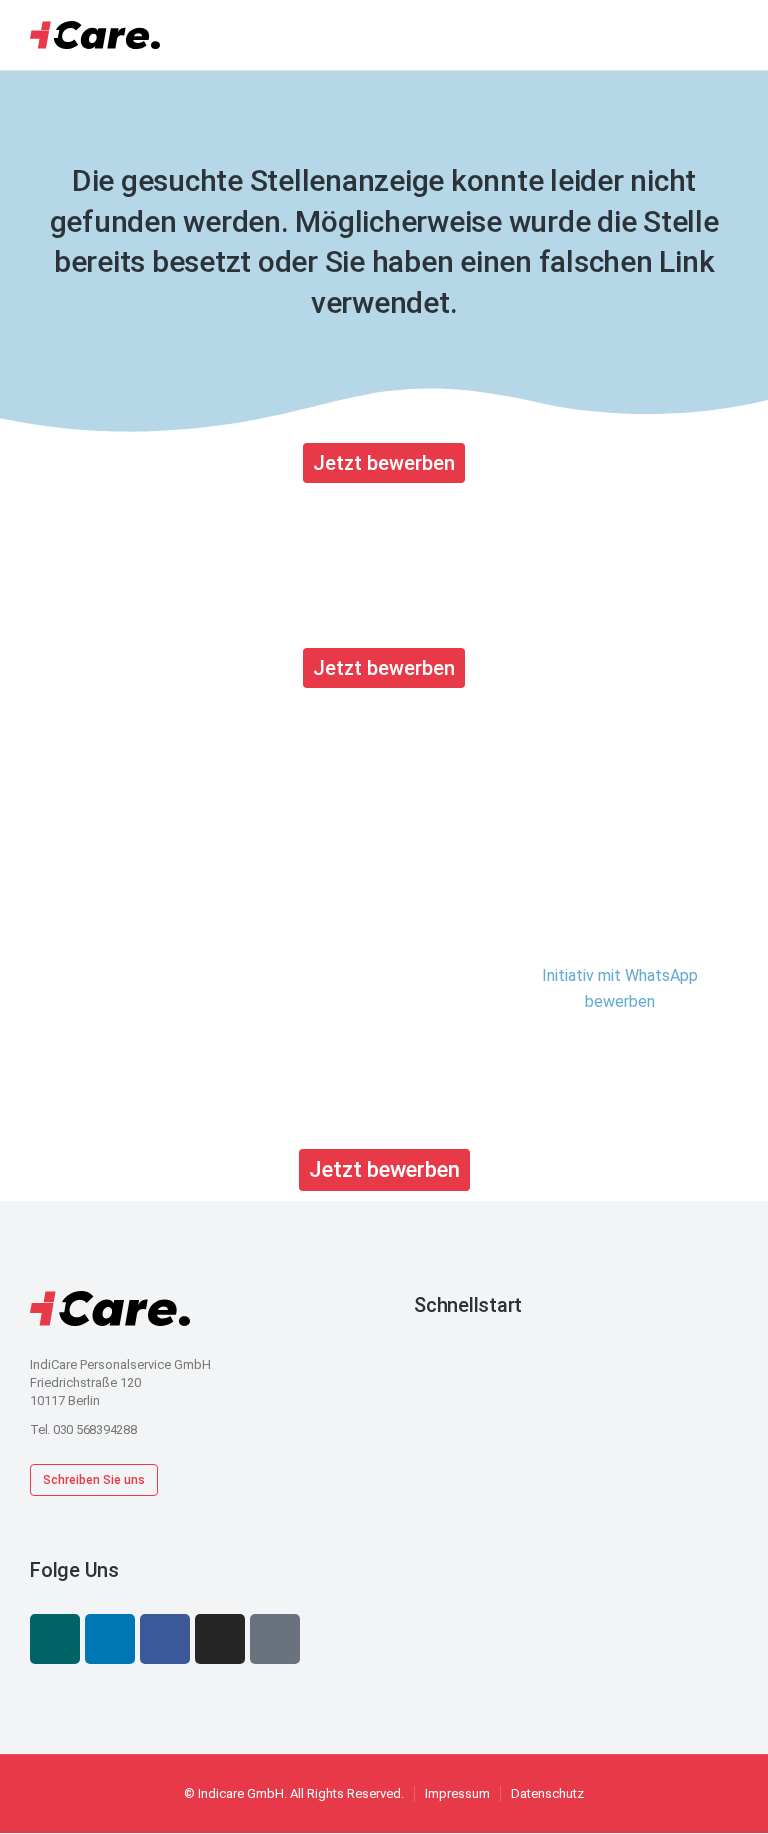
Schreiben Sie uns (94, 1480)
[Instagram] (220, 1639)
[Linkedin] (110, 1639)
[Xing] (55, 1639)
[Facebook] (165, 1639)
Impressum (457, 1793)
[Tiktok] (275, 1639)
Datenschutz (547, 1793)
